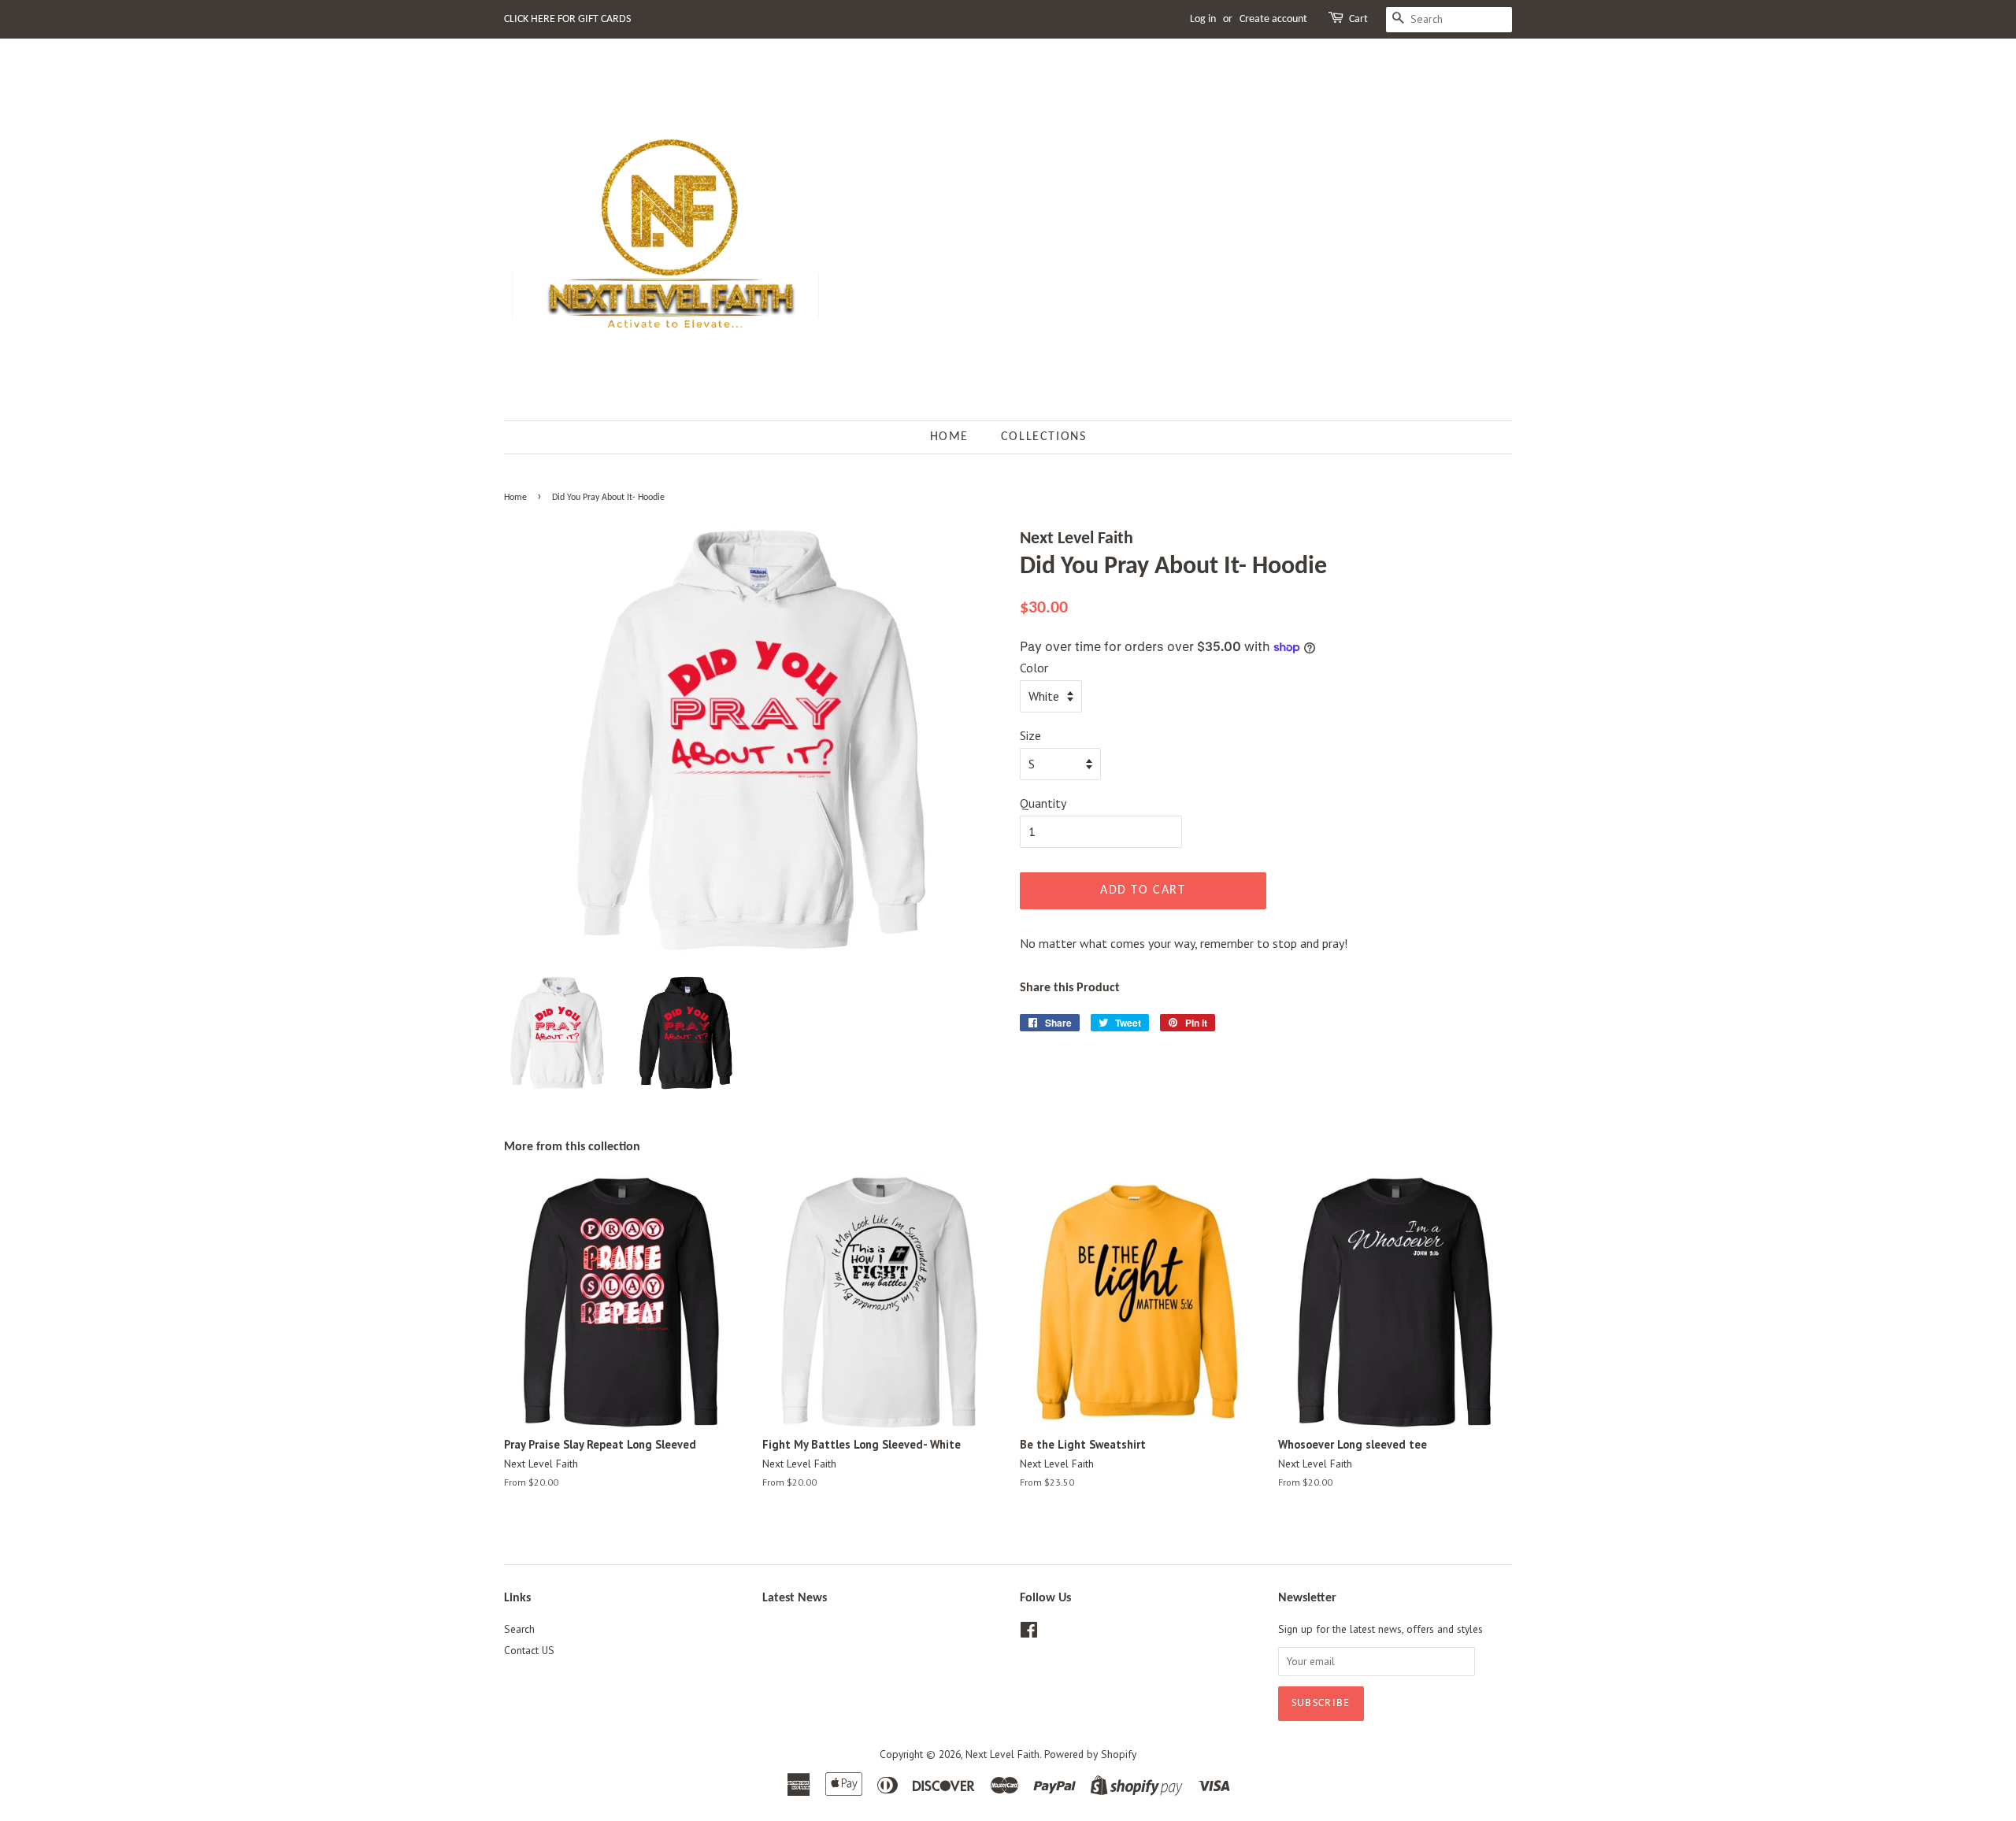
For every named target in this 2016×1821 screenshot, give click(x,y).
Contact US (529, 1650)
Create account (1273, 19)
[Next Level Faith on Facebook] (1029, 1633)
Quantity (1043, 803)
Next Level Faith (1002, 1754)
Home (949, 437)
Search (519, 1629)
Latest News (795, 1598)
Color (1034, 668)
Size (1030, 735)
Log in (1203, 19)
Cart (1358, 19)
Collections (1044, 437)
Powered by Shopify (1090, 1754)
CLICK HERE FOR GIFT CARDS (567, 19)
